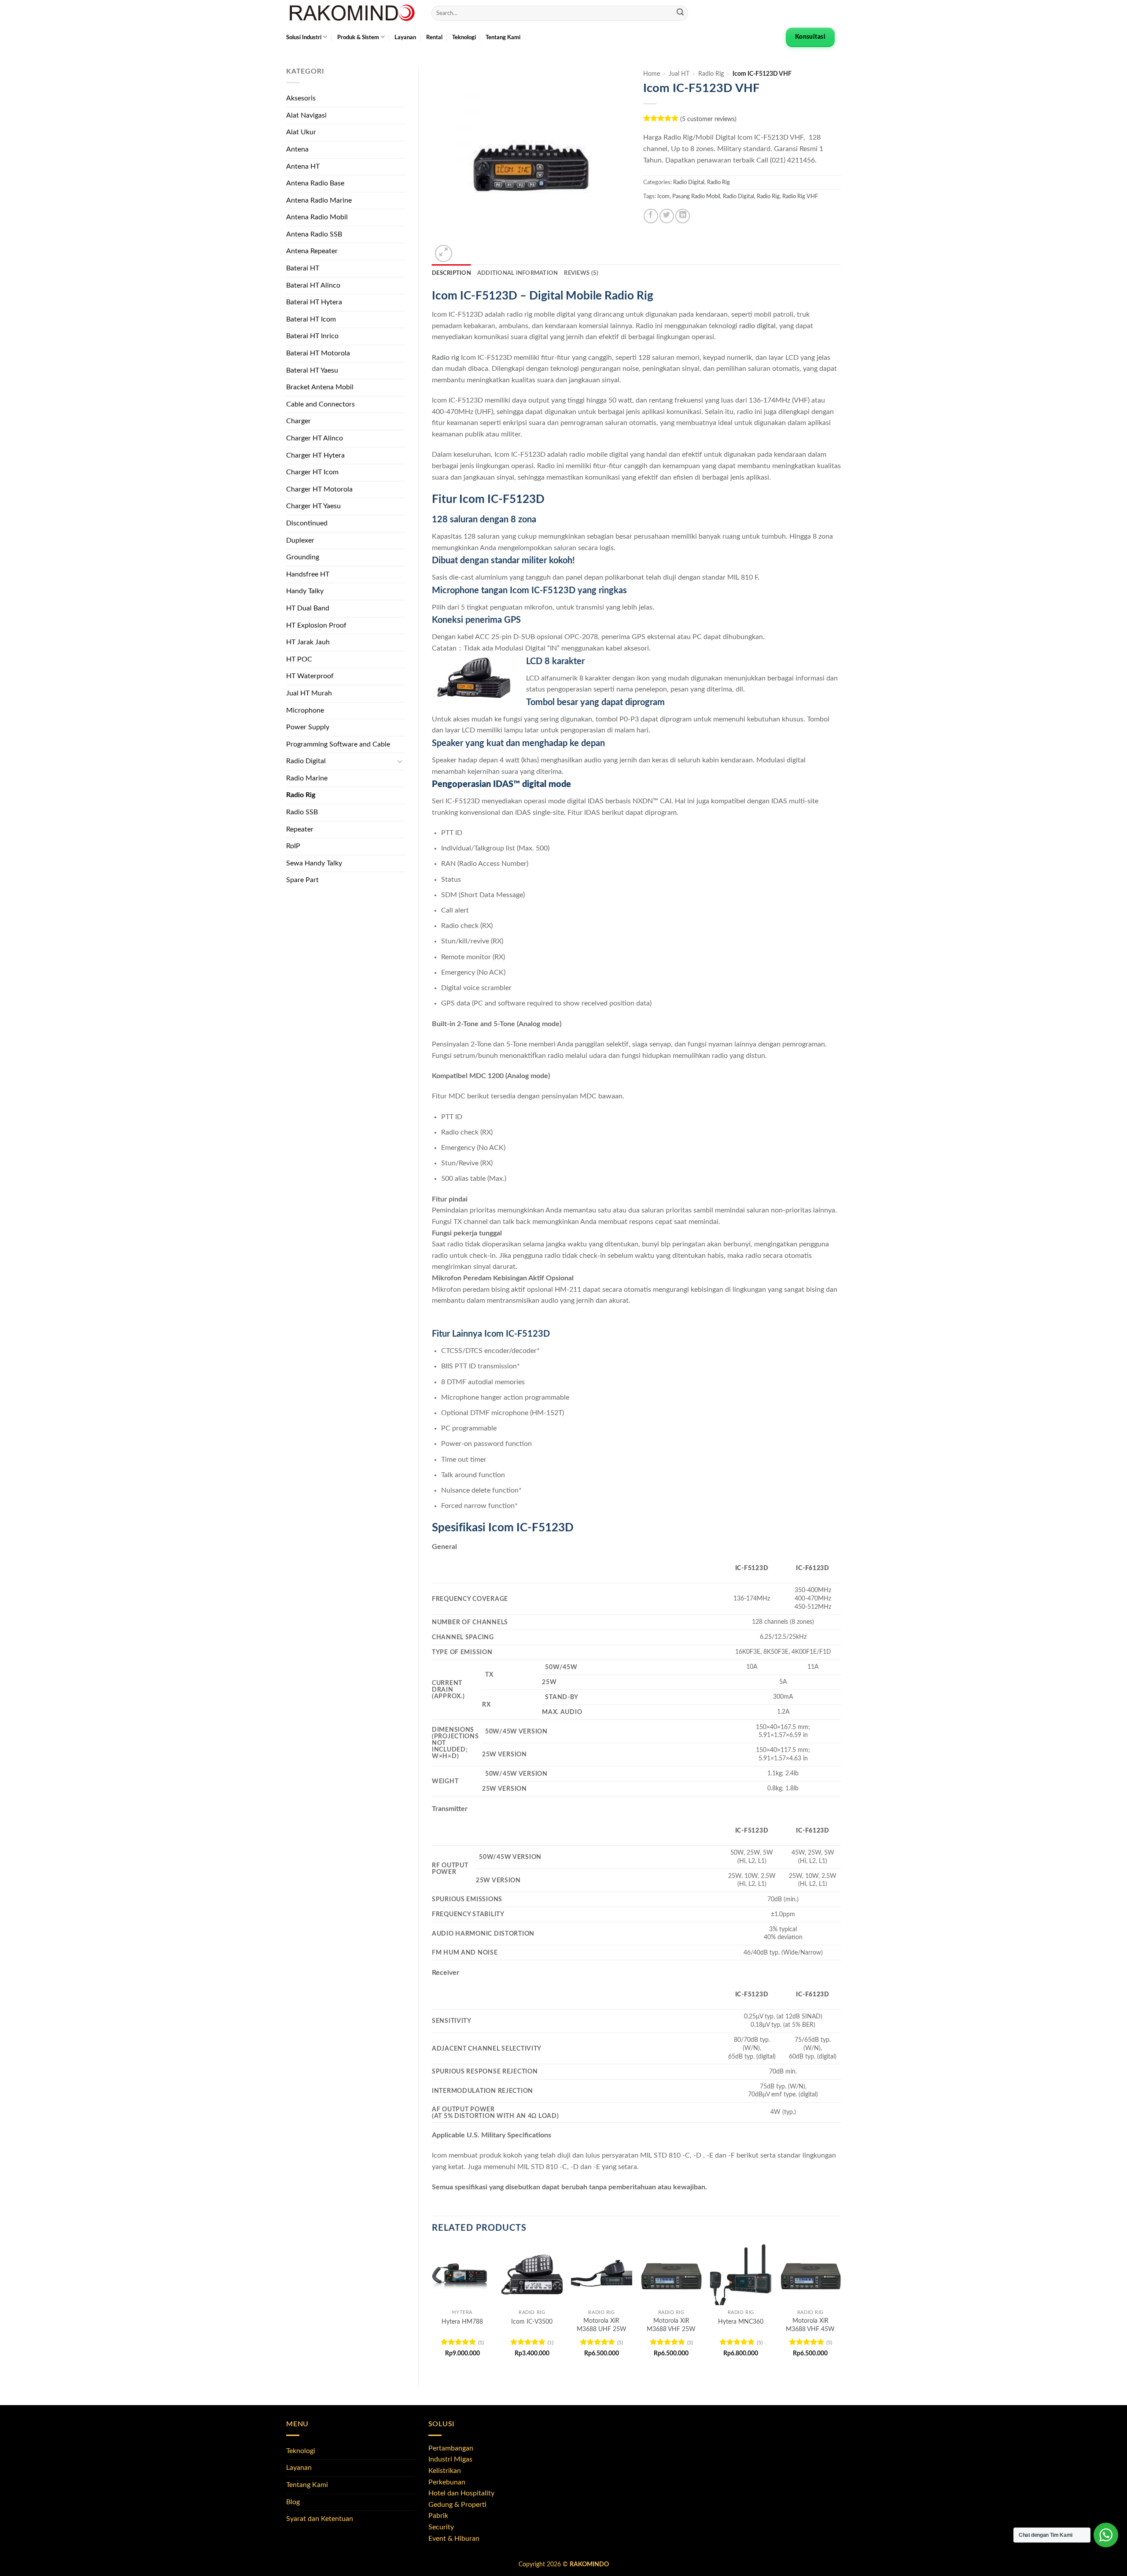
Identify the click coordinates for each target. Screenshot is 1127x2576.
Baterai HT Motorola (318, 353)
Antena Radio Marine (319, 200)
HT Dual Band (308, 608)
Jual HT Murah (309, 693)
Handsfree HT (308, 574)
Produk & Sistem (358, 37)
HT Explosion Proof (316, 625)
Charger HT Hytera (315, 455)
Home (652, 74)
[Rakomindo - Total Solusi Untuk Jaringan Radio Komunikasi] (352, 13)
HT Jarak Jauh (308, 642)
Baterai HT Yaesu (312, 370)
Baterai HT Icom (311, 319)
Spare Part (302, 880)
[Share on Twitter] (667, 216)
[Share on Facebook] (651, 216)
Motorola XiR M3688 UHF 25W (602, 2325)
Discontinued (307, 523)
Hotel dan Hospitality (461, 2493)
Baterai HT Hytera (314, 302)
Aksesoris (301, 98)
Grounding (303, 557)
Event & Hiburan (454, 2539)
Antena (297, 149)
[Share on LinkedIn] (683, 216)
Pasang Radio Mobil (696, 196)
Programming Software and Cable (338, 744)
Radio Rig (301, 795)
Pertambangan (451, 2448)
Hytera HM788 (462, 2322)
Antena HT (303, 166)
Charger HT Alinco (315, 438)
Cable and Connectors (320, 404)
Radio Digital (306, 761)
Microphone (305, 710)
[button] (444, 253)
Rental (434, 37)
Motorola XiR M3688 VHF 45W (810, 2325)
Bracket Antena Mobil (320, 387)
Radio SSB (302, 812)
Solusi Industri (304, 37)
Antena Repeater (312, 251)
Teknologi (464, 37)
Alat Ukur (301, 132)
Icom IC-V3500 (532, 2322)
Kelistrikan (445, 2471)
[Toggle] (400, 761)
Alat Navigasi (306, 115)
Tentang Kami (503, 37)
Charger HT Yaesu (313, 506)
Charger (298, 421)
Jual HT (679, 74)
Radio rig (446, 358)
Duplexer (300, 540)
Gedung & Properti (457, 2505)
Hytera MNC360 (741, 2322)
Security (441, 2527)
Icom (663, 196)
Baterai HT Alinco (313, 285)
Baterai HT (303, 268)
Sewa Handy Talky (314, 863)
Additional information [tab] (518, 273)
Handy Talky (305, 591)
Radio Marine (307, 778)
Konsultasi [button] (810, 37)
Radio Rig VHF (800, 196)
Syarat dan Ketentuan (320, 2519)
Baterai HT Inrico (312, 336)
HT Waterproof (310, 676)
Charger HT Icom (312, 472)
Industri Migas (450, 2459)
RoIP (293, 846)
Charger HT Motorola (319, 489)
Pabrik (438, 2516)
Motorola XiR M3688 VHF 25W (671, 2325)
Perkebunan (447, 2482)
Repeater (300, 829)
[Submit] (680, 13)
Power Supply (308, 727)
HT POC (299, 659)
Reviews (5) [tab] (581, 273)
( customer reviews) (708, 119)
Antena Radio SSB (314, 234)
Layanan (405, 37)
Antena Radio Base (315, 183)
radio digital (757, 326)
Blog (293, 2502)
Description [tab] (451, 273)
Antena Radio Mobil (317, 217)
